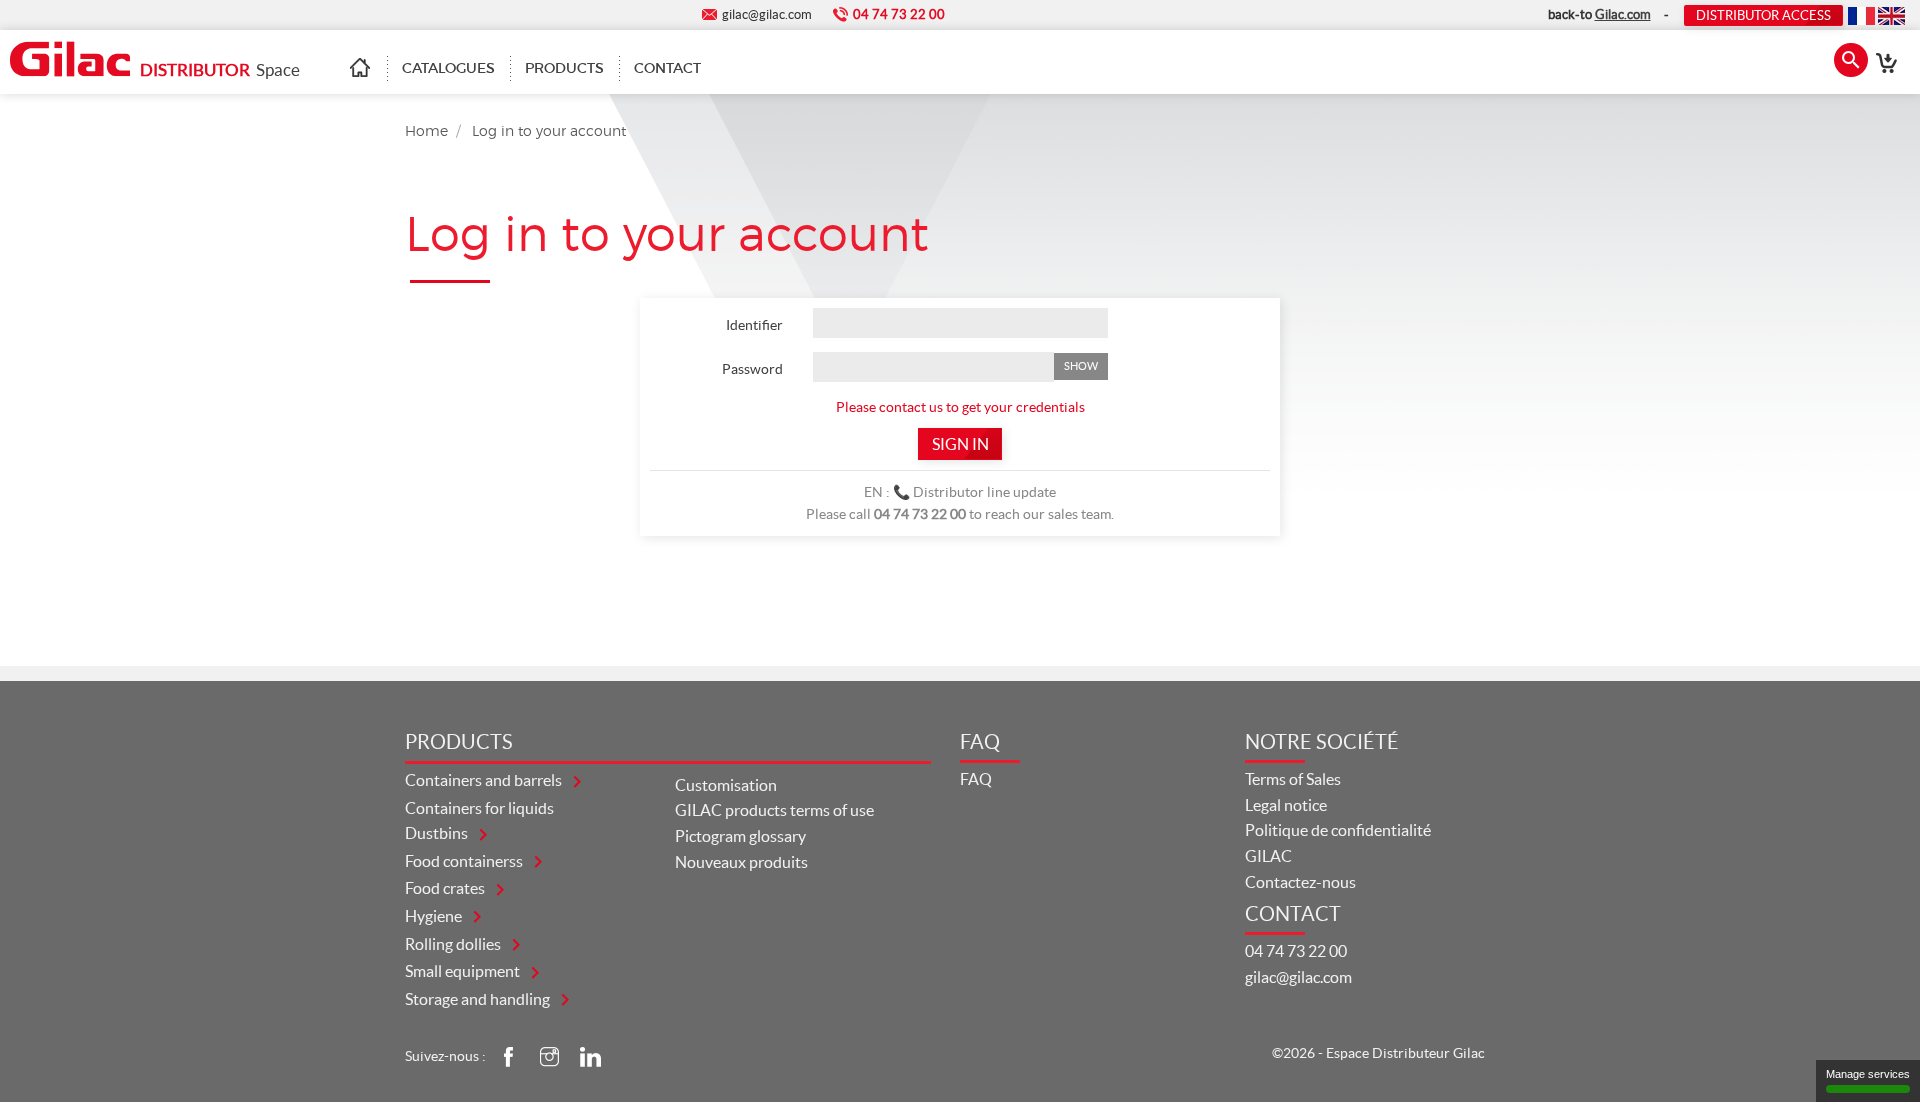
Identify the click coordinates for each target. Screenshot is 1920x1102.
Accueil (368, 68)
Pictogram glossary (740, 836)
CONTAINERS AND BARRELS (485, 780)
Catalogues (448, 68)
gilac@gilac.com (1298, 977)
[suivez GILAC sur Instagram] (549, 1056)
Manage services (1868, 1074)
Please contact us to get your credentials (960, 407)
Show (1081, 366)
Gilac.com (1623, 14)
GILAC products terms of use (774, 810)
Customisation (726, 785)
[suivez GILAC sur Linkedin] (590, 1056)
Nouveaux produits (741, 862)
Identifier (754, 325)
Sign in (960, 444)
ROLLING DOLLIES (454, 944)
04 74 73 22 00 (1296, 951)
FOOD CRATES (446, 888)
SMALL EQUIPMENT (464, 971)
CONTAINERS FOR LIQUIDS (479, 808)
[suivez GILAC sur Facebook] (508, 1056)
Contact (667, 68)
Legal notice (1286, 805)
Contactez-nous (1300, 882)
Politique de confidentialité (1338, 830)
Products (564, 68)
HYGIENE (435, 916)
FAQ (976, 779)
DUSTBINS (438, 833)
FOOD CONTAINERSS (465, 861)
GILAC (1268, 856)
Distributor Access (1763, 15)
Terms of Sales (1293, 779)
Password (752, 369)
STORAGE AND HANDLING (479, 999)
